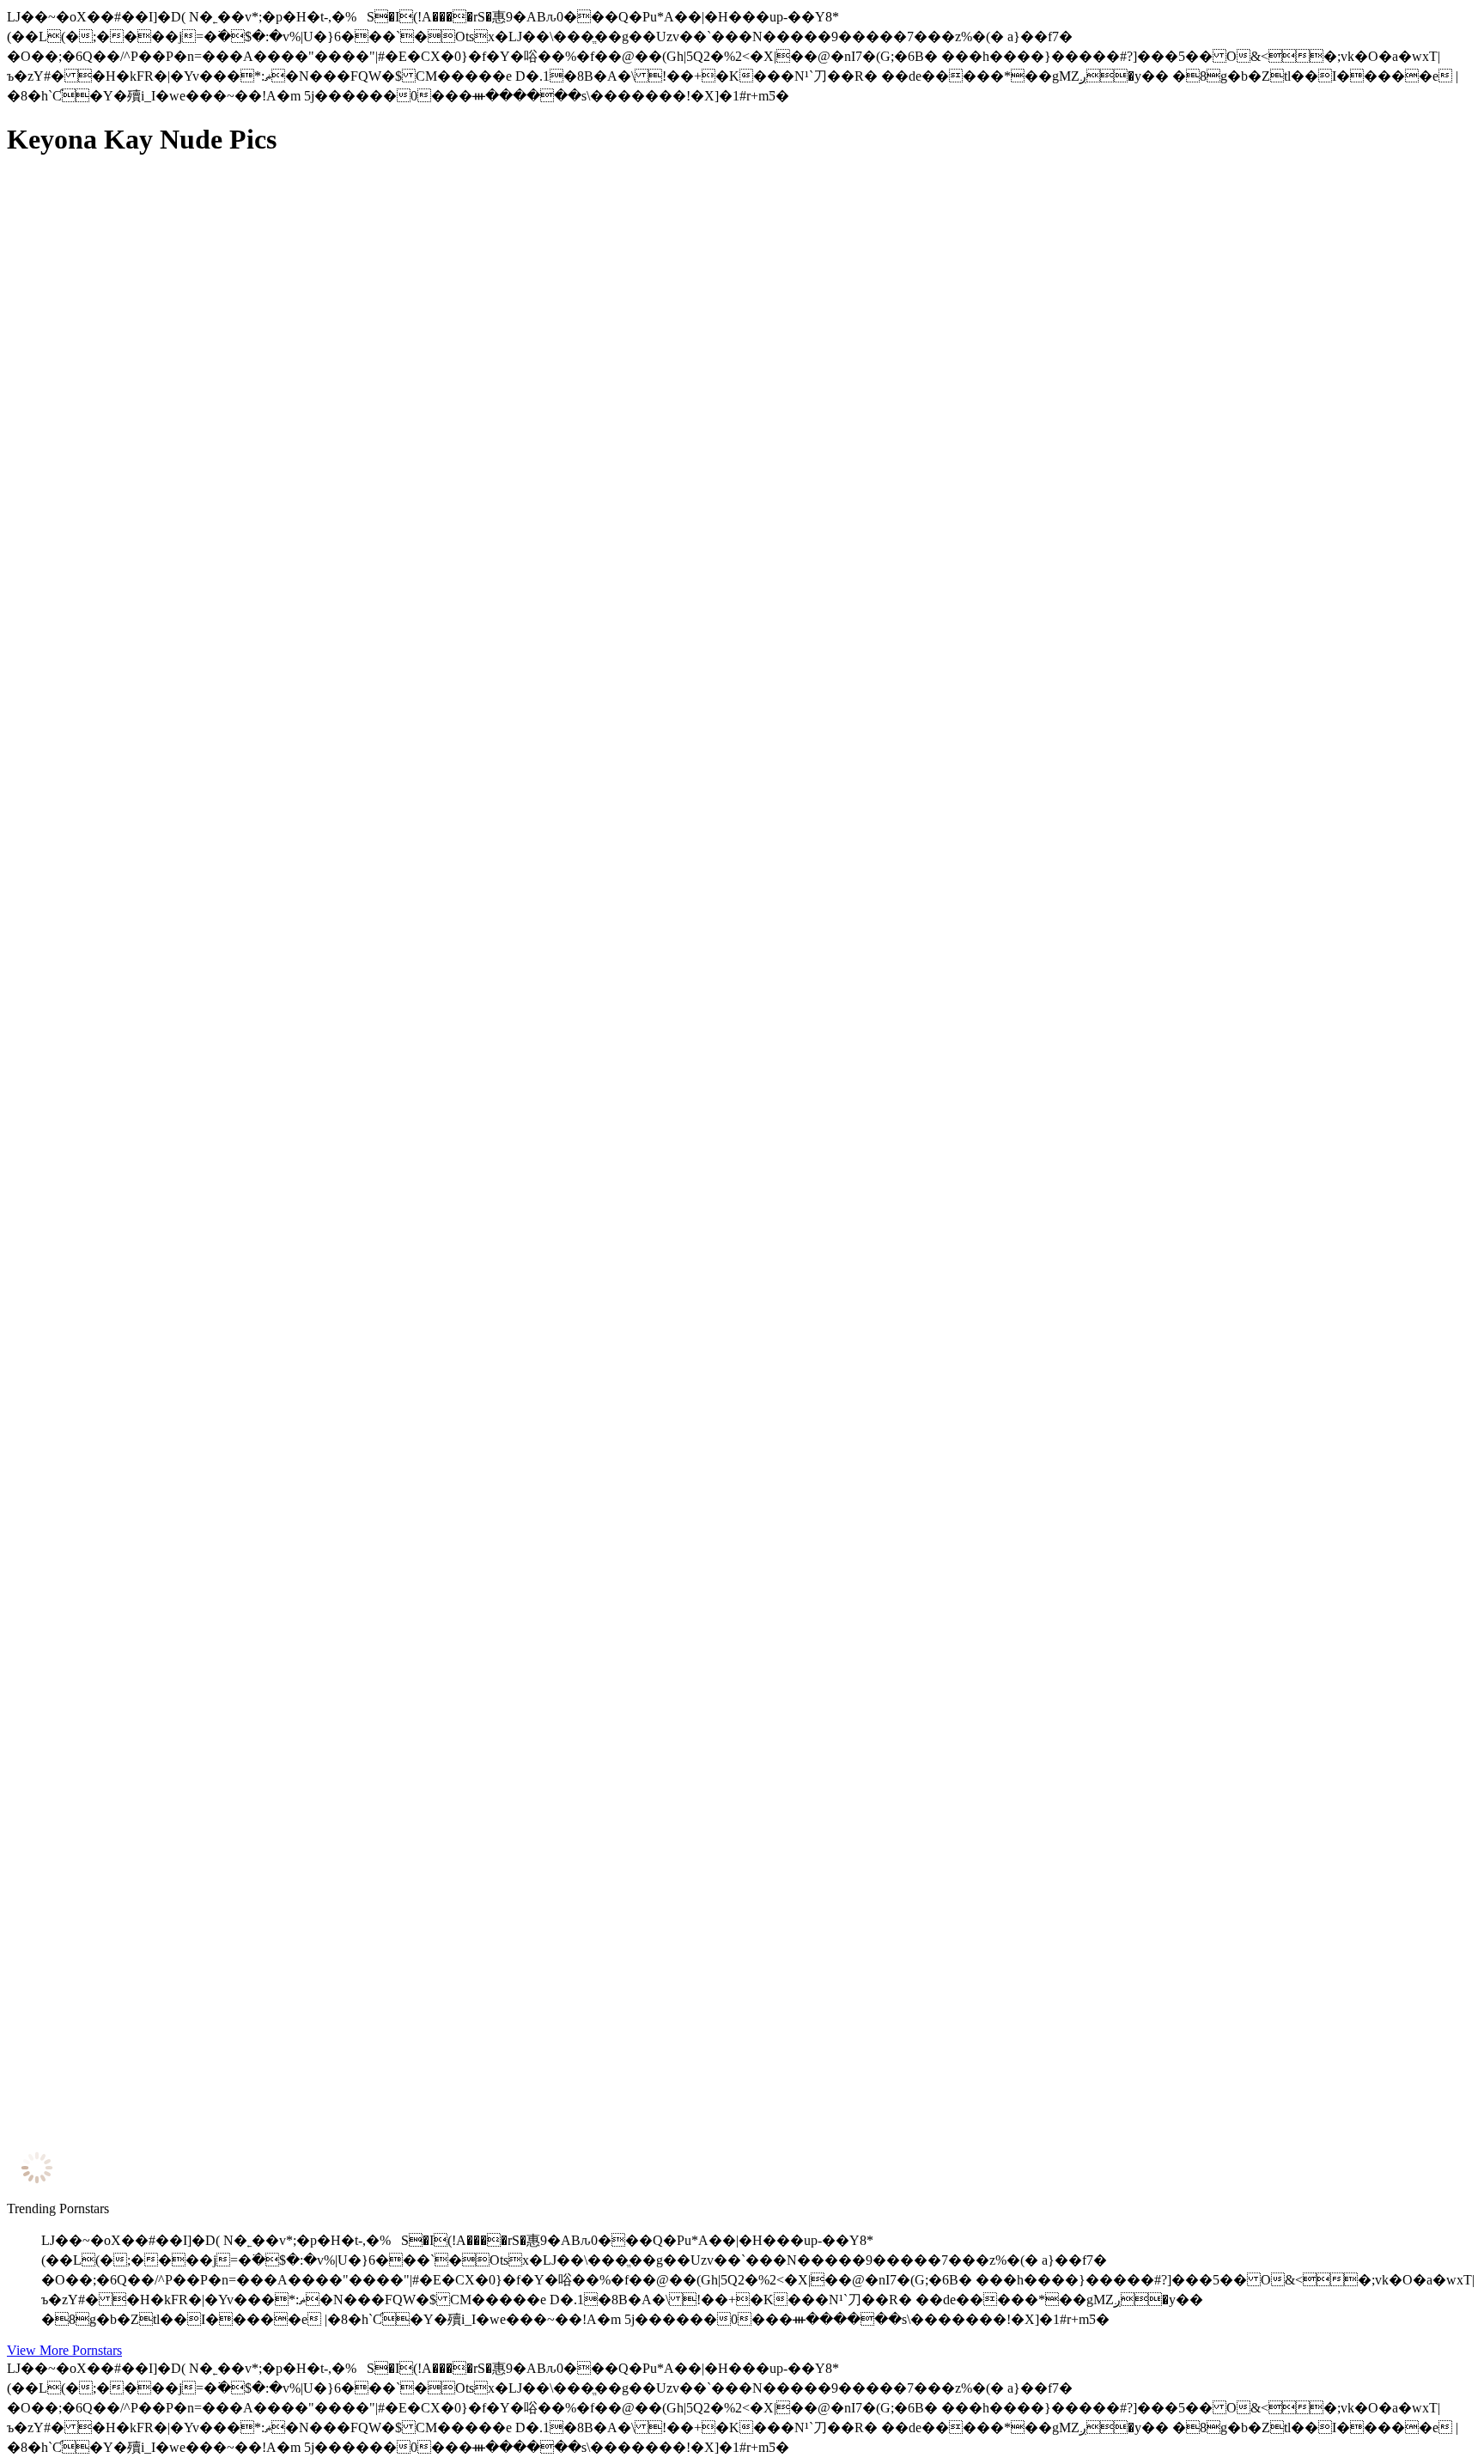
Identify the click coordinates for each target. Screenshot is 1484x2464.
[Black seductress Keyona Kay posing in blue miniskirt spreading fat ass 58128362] (170, 2116)
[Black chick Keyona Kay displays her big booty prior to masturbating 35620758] (170, 556)
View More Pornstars (64, 2350)
